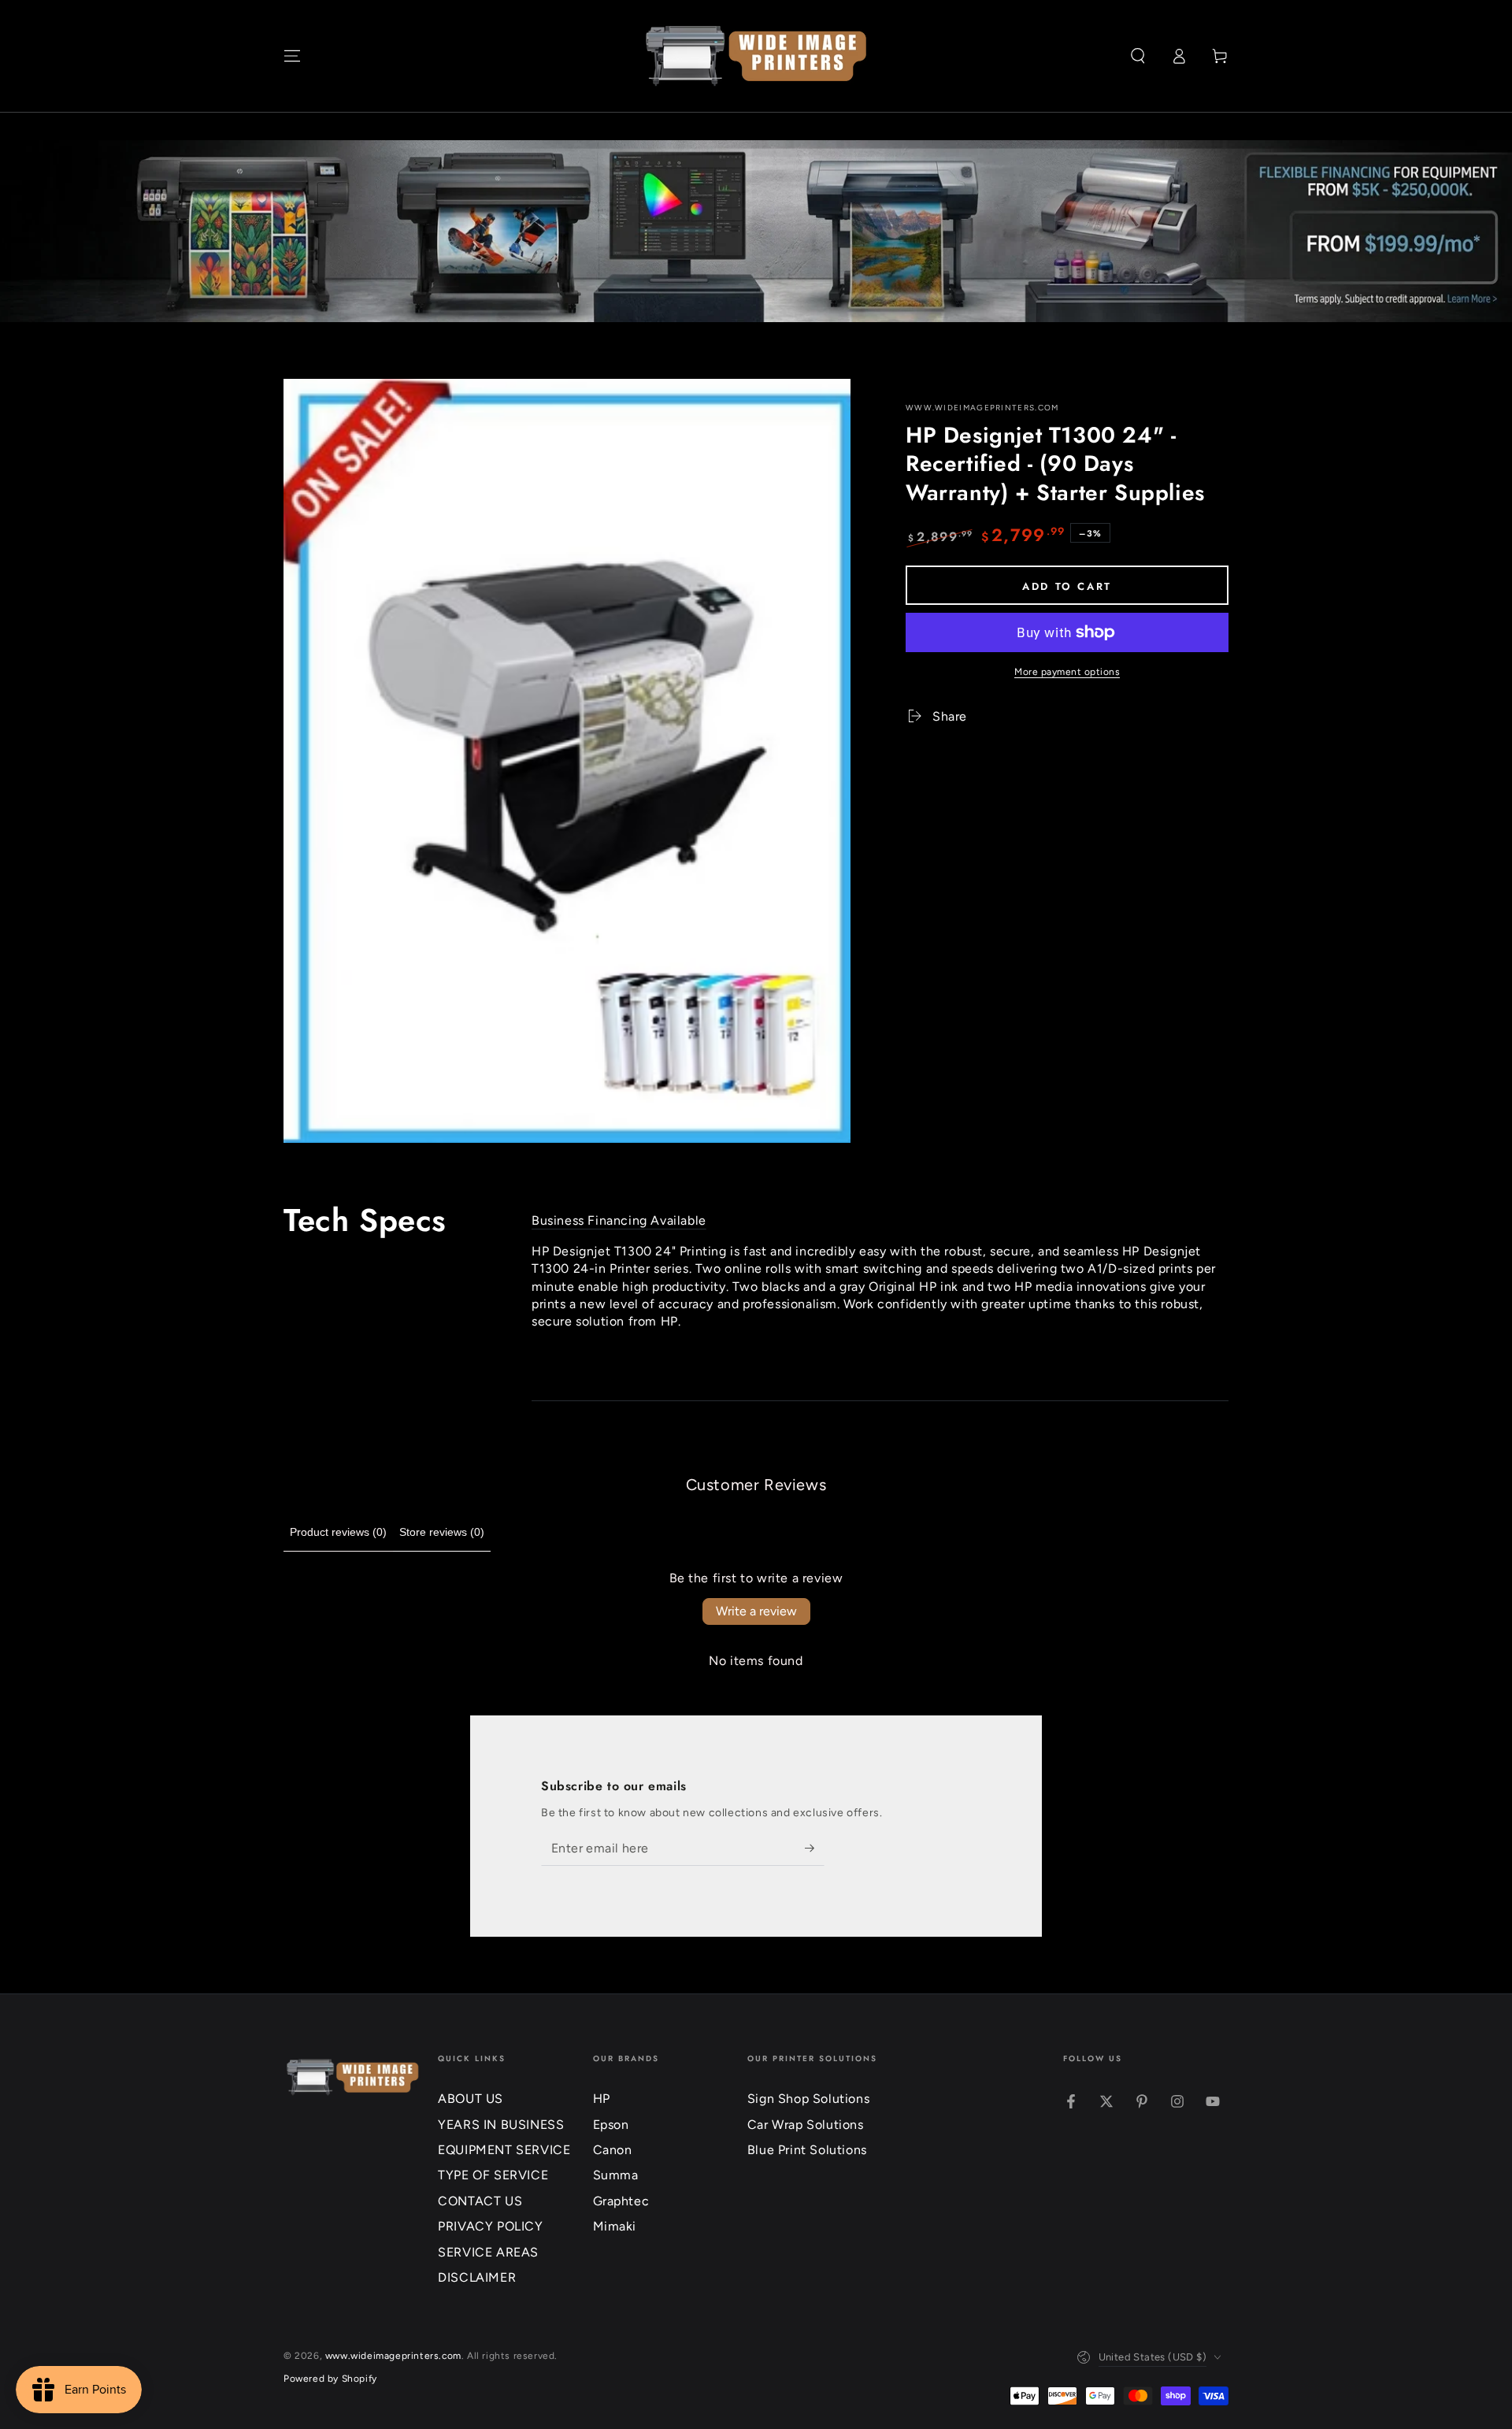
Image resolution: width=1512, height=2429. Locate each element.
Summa (616, 2175)
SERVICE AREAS (488, 2252)
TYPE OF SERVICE (493, 2175)
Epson (611, 2125)
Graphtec (621, 2201)
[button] (1138, 56)
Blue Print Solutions (807, 2150)
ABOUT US (471, 2099)
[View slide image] (756, 231)
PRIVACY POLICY (490, 2226)
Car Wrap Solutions (806, 2125)
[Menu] (292, 56)
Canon (613, 2150)
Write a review (756, 1611)
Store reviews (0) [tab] (442, 1532)
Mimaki (615, 2226)
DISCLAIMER (477, 2277)
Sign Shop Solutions (808, 2099)
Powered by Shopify (330, 2379)
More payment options (1067, 672)
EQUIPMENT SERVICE (504, 2150)
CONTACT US (480, 2201)
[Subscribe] (815, 1848)
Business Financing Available (619, 1220)
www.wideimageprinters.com (982, 408)
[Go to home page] (756, 56)
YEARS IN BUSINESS (501, 2125)
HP (602, 2099)
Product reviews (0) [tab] (338, 1532)
